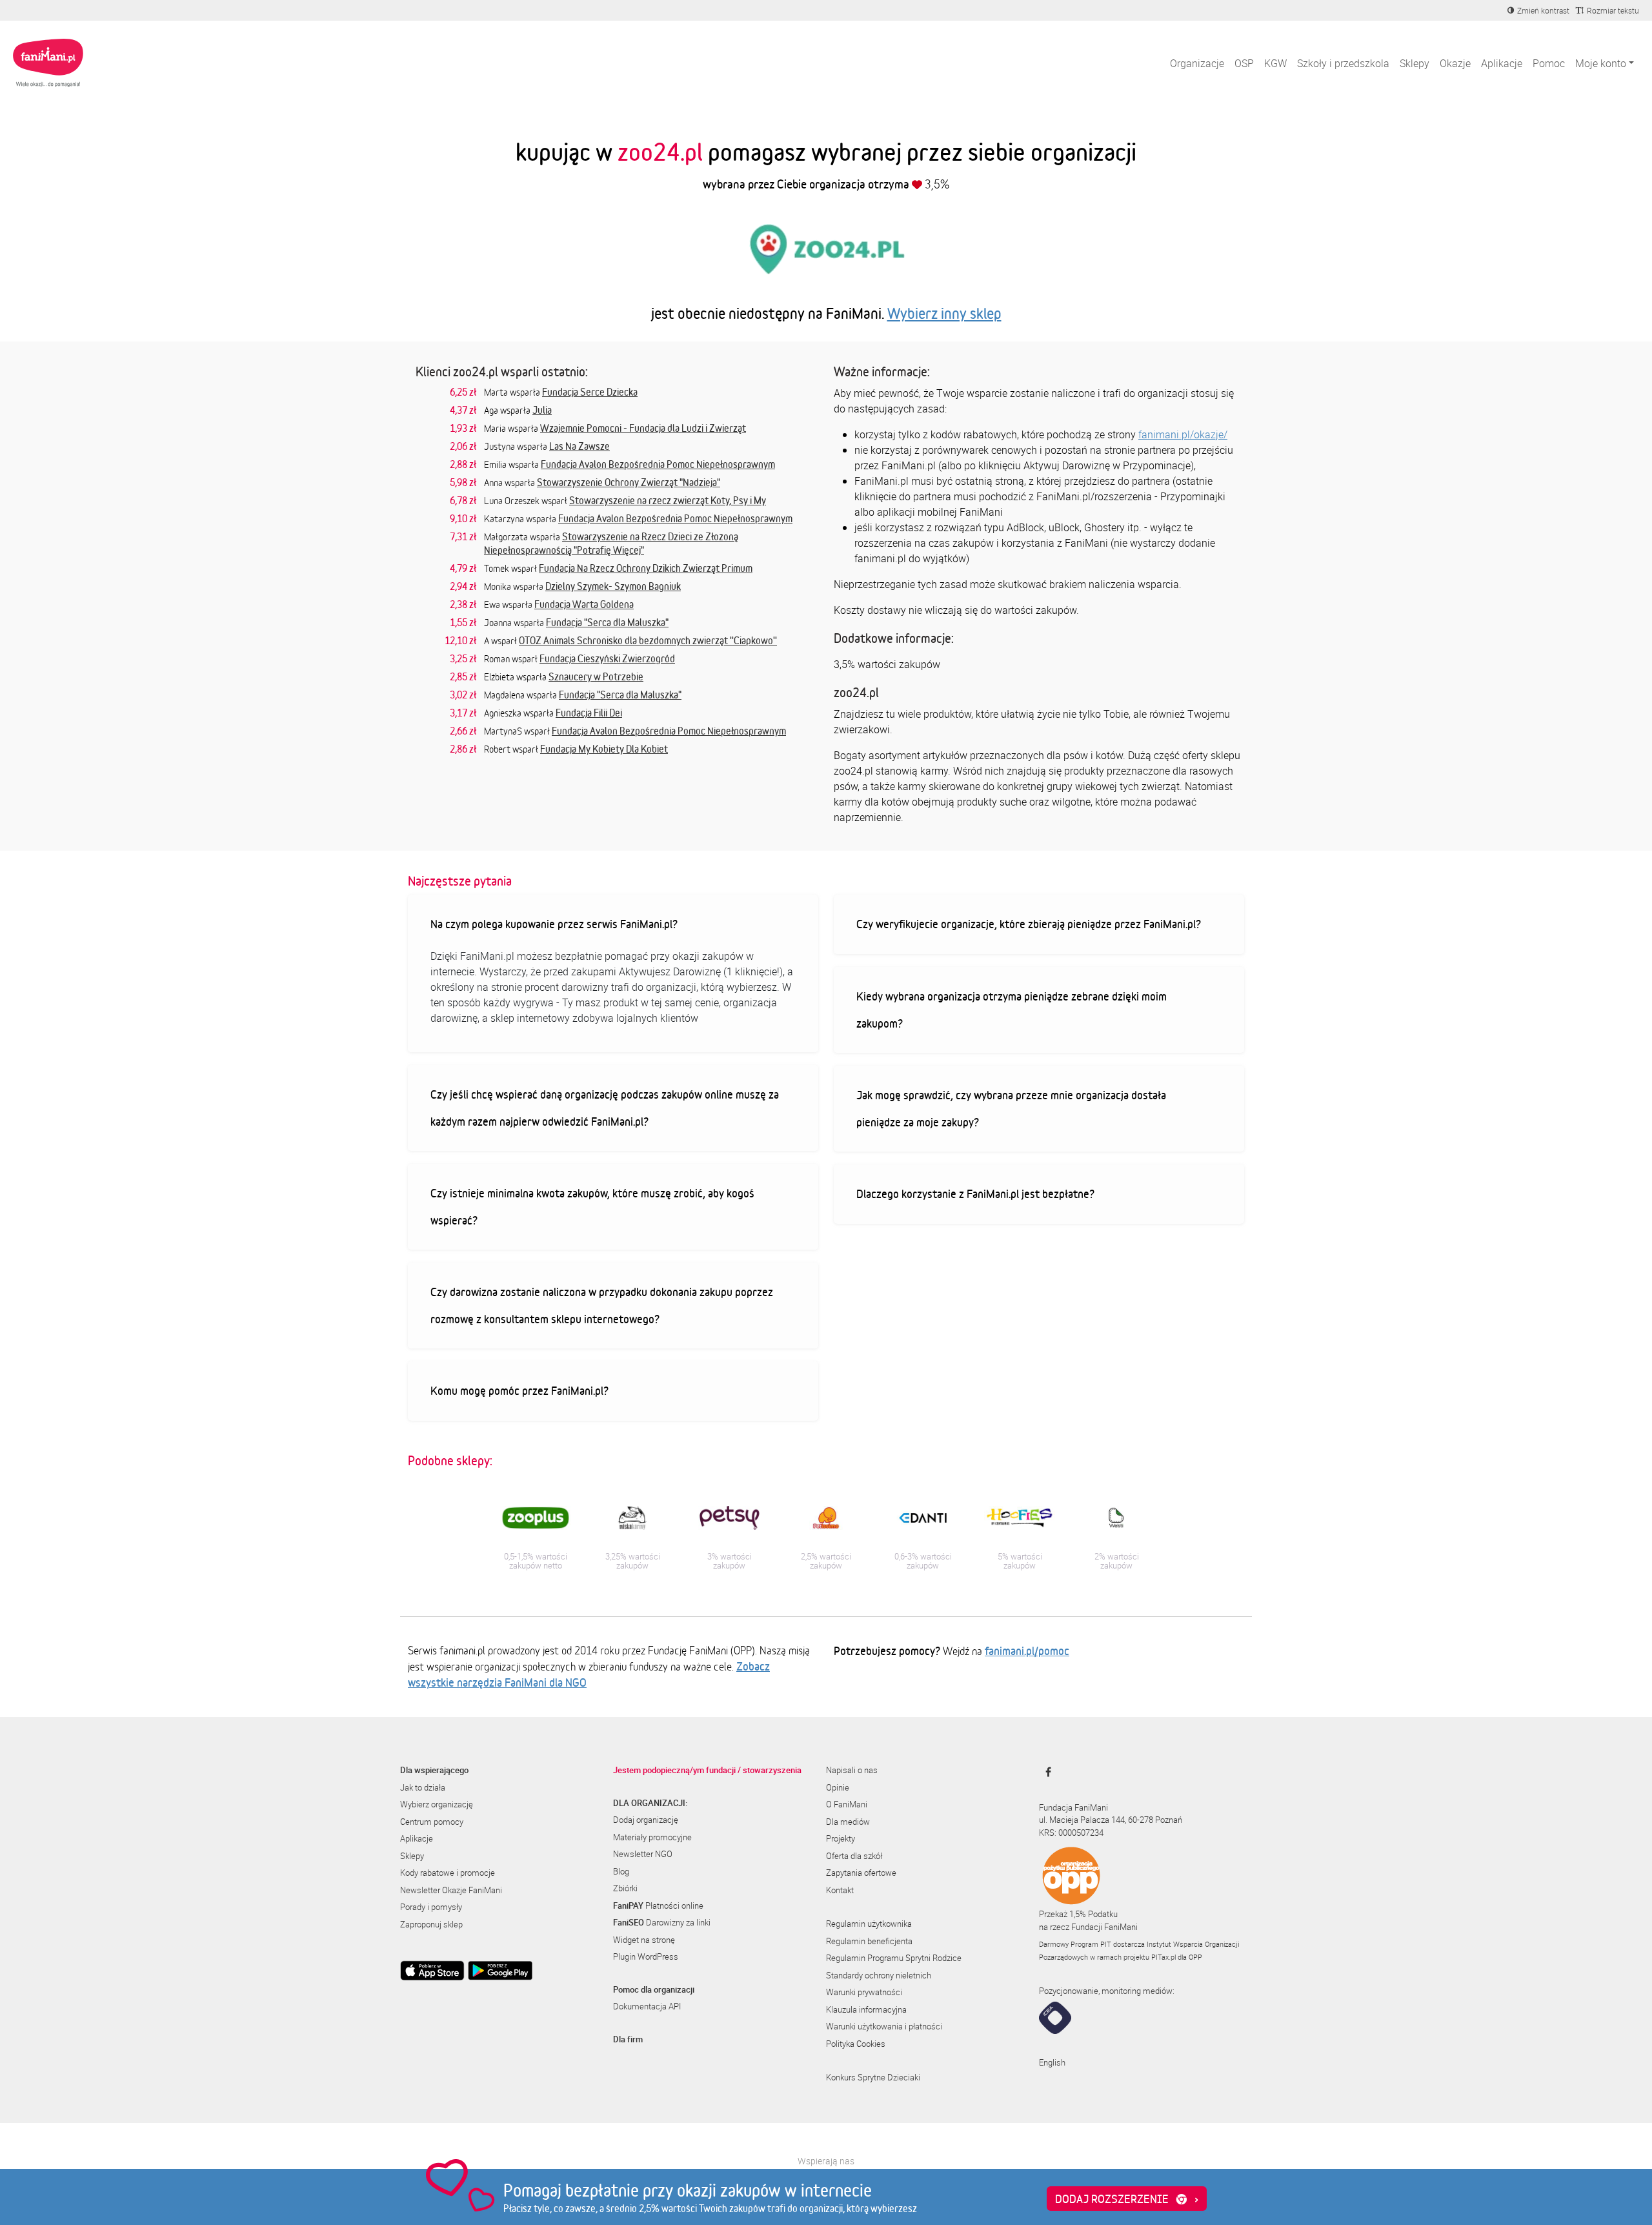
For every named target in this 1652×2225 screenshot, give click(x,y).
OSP (1244, 63)
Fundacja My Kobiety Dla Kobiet (604, 749)
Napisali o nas (852, 1770)
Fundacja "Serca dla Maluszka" (607, 622)
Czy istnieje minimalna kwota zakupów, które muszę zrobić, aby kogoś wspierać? (592, 1206)
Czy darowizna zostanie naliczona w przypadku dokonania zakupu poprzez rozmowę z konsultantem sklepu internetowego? (602, 1305)
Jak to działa (423, 1787)
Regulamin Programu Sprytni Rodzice (894, 1958)
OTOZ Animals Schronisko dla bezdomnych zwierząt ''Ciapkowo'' (648, 640)
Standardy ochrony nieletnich (879, 1975)
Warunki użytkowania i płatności (884, 2026)
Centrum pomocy (432, 1822)
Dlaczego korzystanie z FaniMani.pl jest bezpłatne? (975, 1194)
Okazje (1455, 63)
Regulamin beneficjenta (869, 1941)
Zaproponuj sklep (431, 1924)
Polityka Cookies (856, 2044)
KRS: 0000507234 (1071, 1833)
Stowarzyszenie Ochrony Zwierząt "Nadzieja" (629, 482)
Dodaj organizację (646, 1820)
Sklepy (1415, 63)
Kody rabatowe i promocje (448, 1873)
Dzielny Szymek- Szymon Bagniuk (613, 586)
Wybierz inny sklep (944, 313)
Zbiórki (625, 1888)
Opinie (838, 1787)
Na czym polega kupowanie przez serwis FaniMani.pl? (554, 924)
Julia (542, 410)
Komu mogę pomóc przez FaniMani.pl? (519, 1390)
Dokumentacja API (647, 2006)
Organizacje (1197, 63)
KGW (1275, 63)
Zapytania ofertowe (861, 1873)
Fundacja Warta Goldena (584, 604)
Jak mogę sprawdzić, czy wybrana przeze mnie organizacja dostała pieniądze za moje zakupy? (1011, 1108)
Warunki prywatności (864, 1992)
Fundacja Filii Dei (589, 713)
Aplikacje (1502, 63)
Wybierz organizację (437, 1804)
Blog (621, 1871)
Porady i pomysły (431, 1907)
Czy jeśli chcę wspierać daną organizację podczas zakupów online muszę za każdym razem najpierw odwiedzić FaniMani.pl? (605, 1108)
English (1052, 2062)
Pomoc (1549, 63)
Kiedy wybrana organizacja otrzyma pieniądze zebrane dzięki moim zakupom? (1012, 1010)
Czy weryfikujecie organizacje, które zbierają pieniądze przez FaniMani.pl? (1029, 924)
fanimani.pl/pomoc (1027, 1651)
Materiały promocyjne (652, 1837)
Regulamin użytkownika (869, 1924)
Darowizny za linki (662, 1922)
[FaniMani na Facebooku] (1045, 1772)
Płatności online (658, 1905)
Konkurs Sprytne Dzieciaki (873, 2077)
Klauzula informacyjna (866, 2009)
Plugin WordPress (646, 1956)
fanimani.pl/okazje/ (1183, 434)
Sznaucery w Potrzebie (596, 676)
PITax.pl (1163, 1957)
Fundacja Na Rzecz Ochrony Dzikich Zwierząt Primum (646, 568)
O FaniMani (847, 1804)
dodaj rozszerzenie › (1127, 2199)
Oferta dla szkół (854, 1856)
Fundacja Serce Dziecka (590, 392)
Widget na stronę (644, 1940)
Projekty (841, 1838)
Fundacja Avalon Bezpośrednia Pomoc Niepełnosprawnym (658, 464)
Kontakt (840, 1890)
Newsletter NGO (643, 1854)
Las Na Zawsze (579, 446)
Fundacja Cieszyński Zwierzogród (607, 658)
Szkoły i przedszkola (1343, 63)
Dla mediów (848, 1822)
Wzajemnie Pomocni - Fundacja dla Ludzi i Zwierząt (643, 428)
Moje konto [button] (1601, 63)
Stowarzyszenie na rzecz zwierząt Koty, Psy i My (668, 500)
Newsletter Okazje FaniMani (451, 1890)
